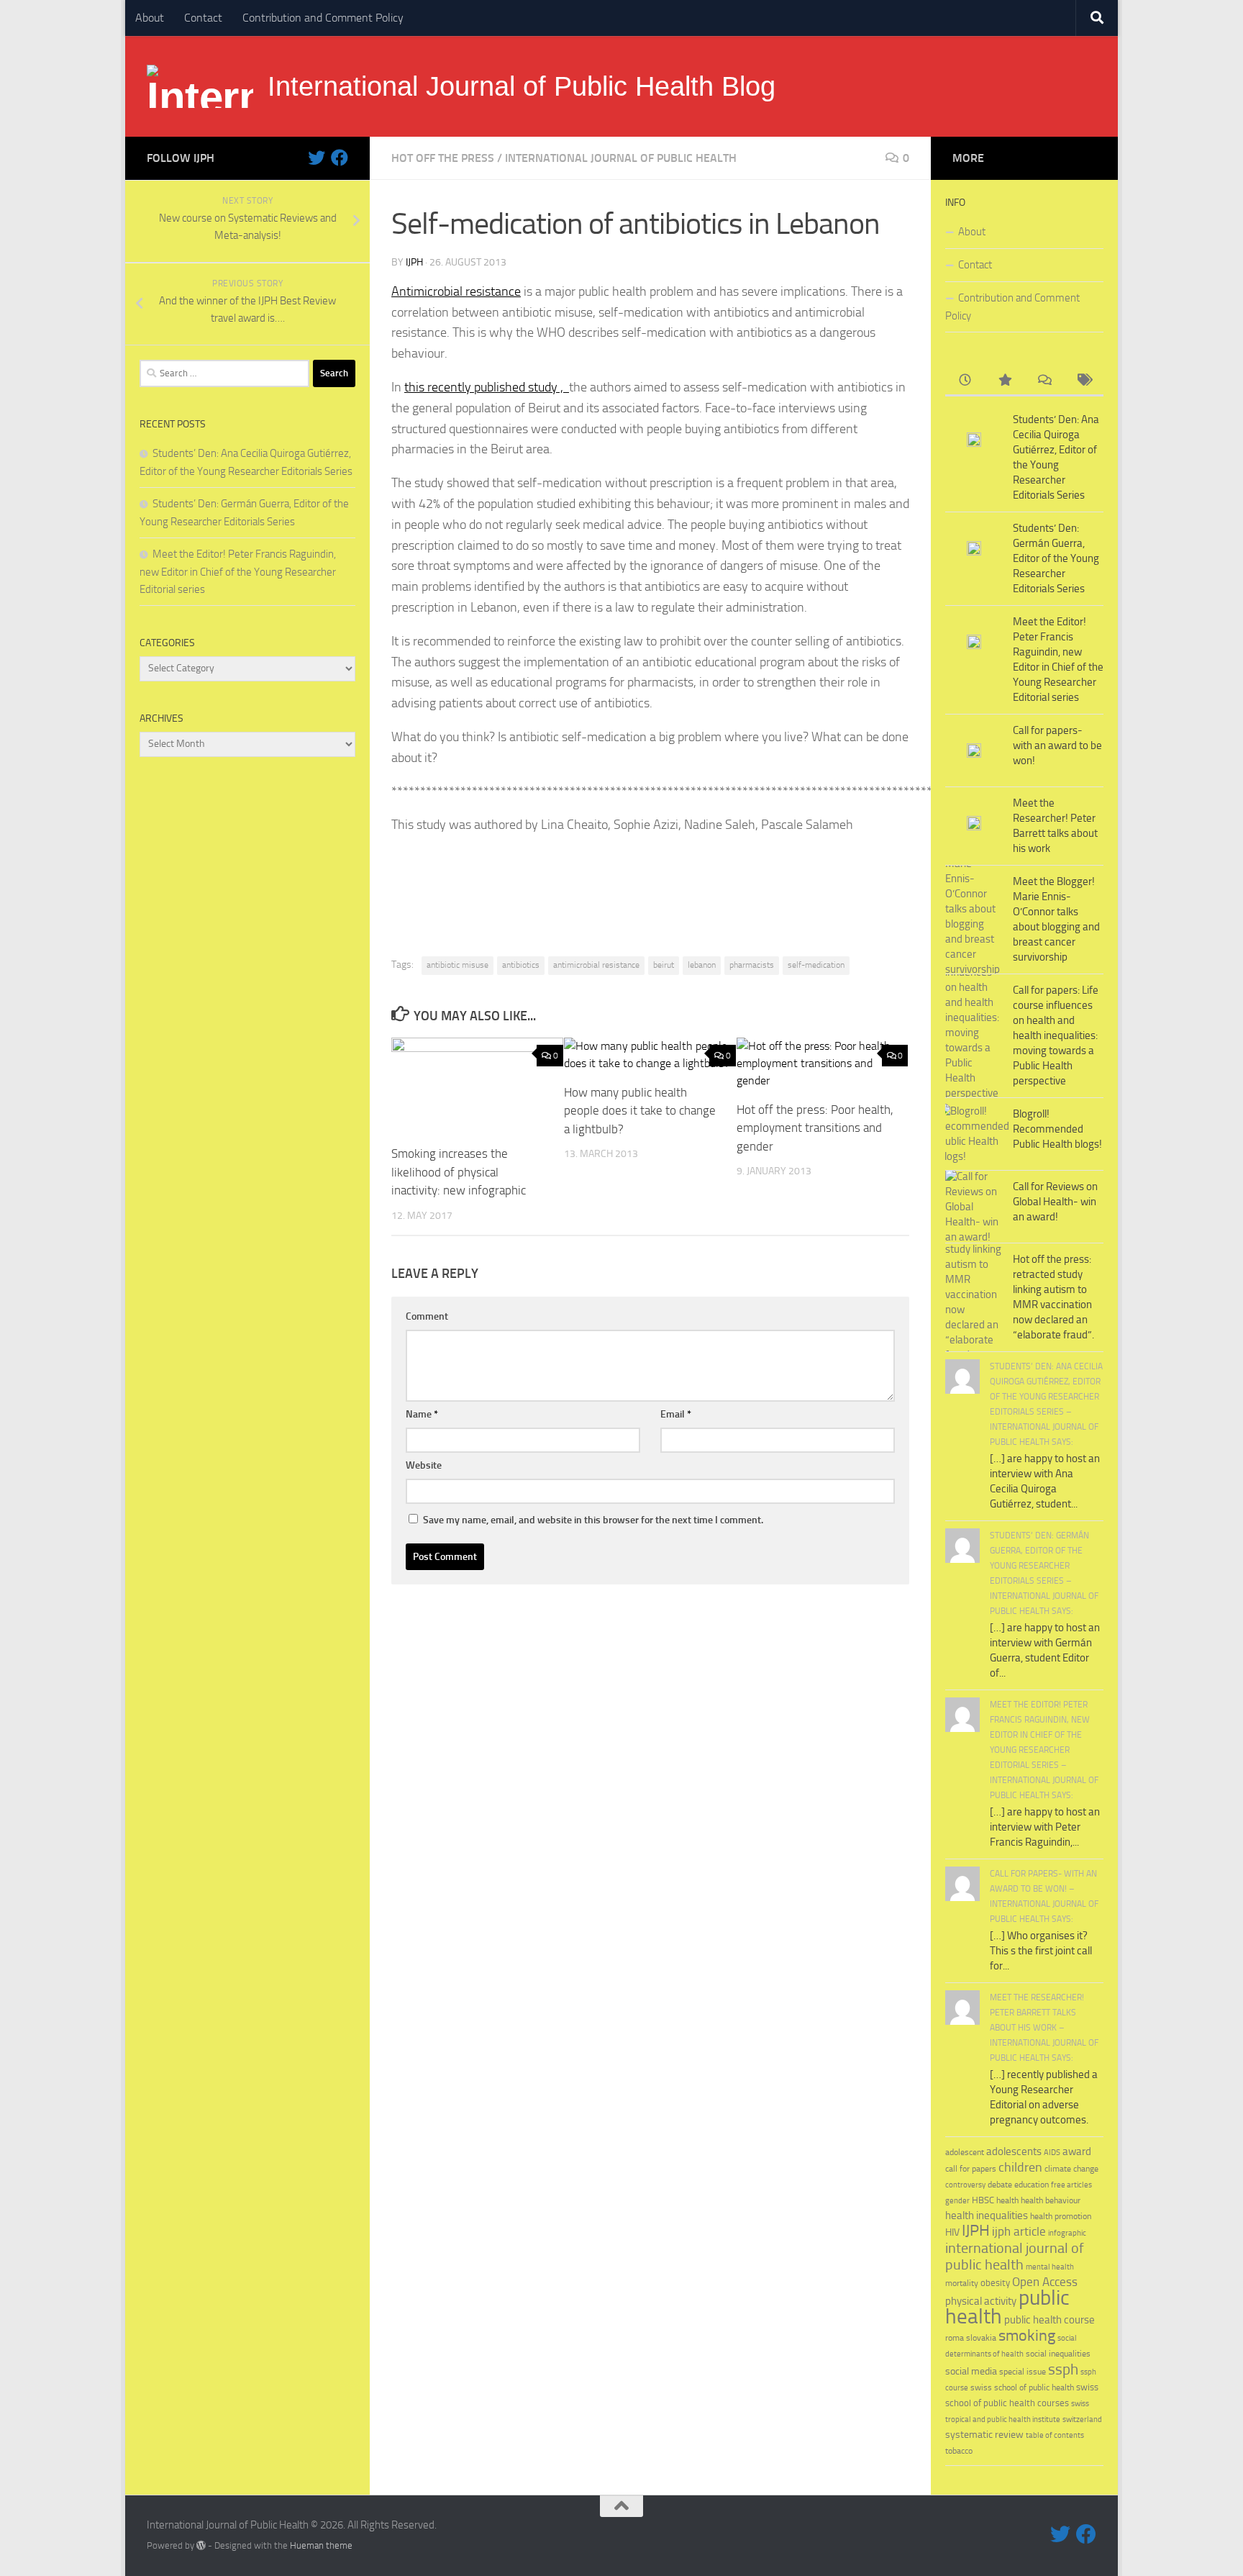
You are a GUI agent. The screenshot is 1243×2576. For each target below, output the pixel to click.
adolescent (965, 2152)
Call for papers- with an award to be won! (1057, 745)
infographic (1067, 2233)
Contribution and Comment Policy (323, 18)
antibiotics (521, 965)
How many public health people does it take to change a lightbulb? (640, 1111)
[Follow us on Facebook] (340, 158)
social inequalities (1058, 2354)
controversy (965, 2185)
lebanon (702, 965)
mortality (962, 2283)
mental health (1050, 2267)
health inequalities (987, 2216)
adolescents (1014, 2151)
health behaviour (1051, 2200)
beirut (664, 965)
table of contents (1055, 2435)
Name (422, 1414)
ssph (1063, 2369)
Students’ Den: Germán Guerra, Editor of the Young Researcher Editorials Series (1056, 558)
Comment (427, 1316)
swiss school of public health (1022, 2387)
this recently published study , (487, 387)
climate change (1071, 2169)
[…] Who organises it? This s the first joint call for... (1041, 1951)
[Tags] (1084, 381)
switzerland (1082, 2419)
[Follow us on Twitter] (317, 158)
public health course (1050, 2320)
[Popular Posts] (1005, 381)
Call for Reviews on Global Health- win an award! (1055, 1202)
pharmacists (752, 965)
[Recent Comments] (1044, 381)
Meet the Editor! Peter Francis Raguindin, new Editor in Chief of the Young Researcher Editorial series (238, 572)
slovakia (981, 2337)
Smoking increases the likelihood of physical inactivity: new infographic (459, 1172)
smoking (1027, 2335)
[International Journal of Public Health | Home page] (200, 86)
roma (955, 2338)
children (1020, 2167)
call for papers (971, 2168)
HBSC (983, 2200)
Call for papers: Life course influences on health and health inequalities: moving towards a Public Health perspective (1056, 1035)
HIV (952, 2232)
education (1032, 2184)
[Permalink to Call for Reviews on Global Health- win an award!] (974, 1207)
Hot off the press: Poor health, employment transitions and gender (815, 1128)
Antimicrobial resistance (456, 291)
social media (971, 2371)
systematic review (984, 2435)
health (1007, 2200)
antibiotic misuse (457, 965)
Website (424, 1465)
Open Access (1045, 2282)
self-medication (816, 965)
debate (1000, 2185)
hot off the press (443, 158)
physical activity (981, 2301)
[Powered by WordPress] (201, 2545)
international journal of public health (621, 158)
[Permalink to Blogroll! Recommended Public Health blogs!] (974, 1134)
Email (676, 1414)
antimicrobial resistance (596, 965)
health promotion (1061, 2216)
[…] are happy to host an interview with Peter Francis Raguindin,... (1045, 1827)
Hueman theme (321, 2545)
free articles (1071, 2185)
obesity (995, 2283)
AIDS (1052, 2153)
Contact (203, 18)
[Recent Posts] (965, 381)
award (1077, 2151)
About (150, 18)
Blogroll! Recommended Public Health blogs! (1057, 1129)
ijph (414, 262)
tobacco (959, 2450)
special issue (1023, 2372)
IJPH (976, 2231)
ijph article (1019, 2232)
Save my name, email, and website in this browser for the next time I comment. (593, 1520)
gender (957, 2201)
